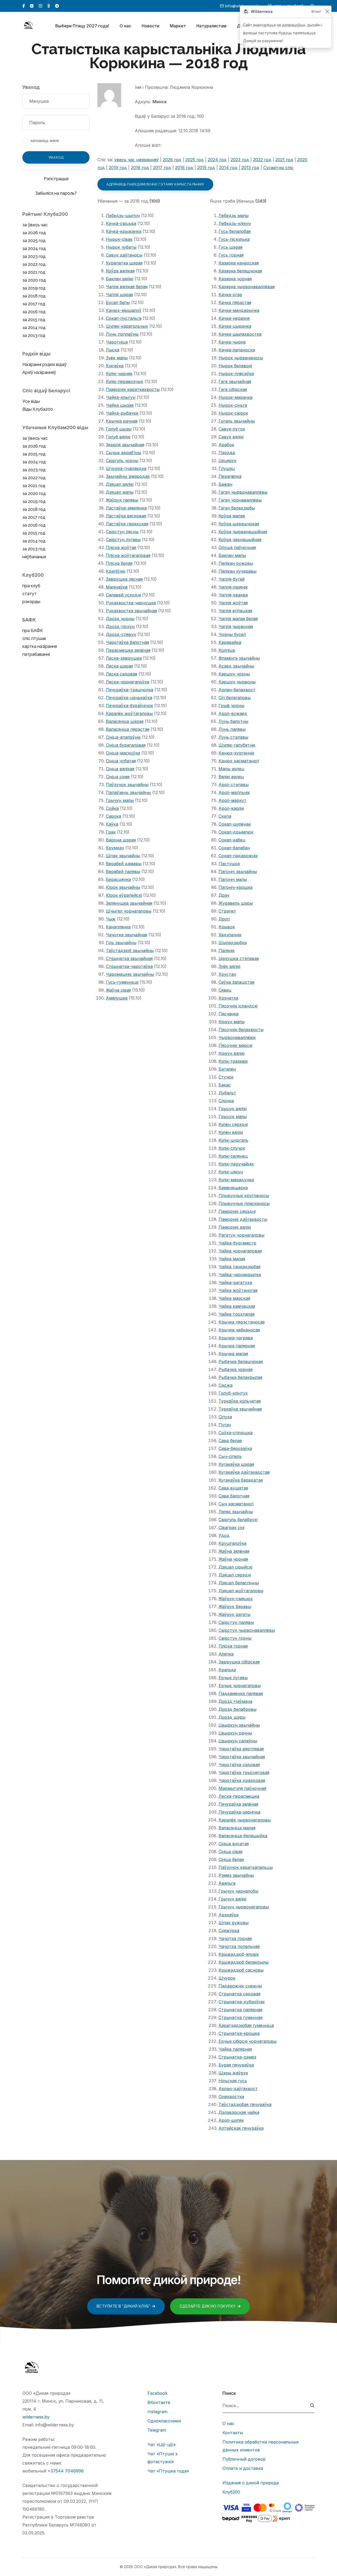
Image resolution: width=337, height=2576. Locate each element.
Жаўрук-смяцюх (236, 1599)
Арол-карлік (231, 808)
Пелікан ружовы (236, 563)
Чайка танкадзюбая (239, 1267)
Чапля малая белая (238, 619)
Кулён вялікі (231, 1132)
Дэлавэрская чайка (239, 2112)
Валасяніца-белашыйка (243, 1836)
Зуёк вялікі (229, 966)
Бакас (225, 1085)
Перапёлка (230, 476)
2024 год (217, 160)
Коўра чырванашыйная (243, 532)
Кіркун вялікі (232, 1053)
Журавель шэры (236, 903)
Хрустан (227, 974)
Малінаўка (117, 587)
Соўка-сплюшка (236, 1433)
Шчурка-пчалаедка (126, 468)
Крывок (227, 927)
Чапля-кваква (233, 595)
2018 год (140, 168)
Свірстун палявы (236, 1622)
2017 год (162, 168)
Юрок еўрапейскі (124, 895)
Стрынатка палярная (240, 2010)
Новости (150, 26)
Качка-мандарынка (239, 310)
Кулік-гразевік (233, 1061)
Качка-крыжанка (124, 231)
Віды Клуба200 (38, 409)
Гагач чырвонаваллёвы (243, 492)
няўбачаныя (34, 557)
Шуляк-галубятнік (237, 745)
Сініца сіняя (118, 777)
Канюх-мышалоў (124, 310)
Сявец (225, 990)
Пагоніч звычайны (238, 871)
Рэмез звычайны (236, 1875)
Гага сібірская (233, 389)
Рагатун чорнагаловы (241, 1235)
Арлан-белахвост (237, 690)
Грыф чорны (231, 706)
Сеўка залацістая (236, 982)
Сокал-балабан (234, 848)
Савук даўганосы (124, 255)
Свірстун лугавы (123, 540)
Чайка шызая (120, 405)
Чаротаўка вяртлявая (241, 1749)
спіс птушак (34, 638)
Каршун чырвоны (237, 682)
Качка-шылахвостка (240, 334)
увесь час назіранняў (137, 160)
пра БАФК (33, 631)
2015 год (206, 168)
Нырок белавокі (235, 366)
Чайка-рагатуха (235, 1282)
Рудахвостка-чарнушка (131, 603)
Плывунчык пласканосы (244, 1203)
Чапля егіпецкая (235, 611)
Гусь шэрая (231, 247)
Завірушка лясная (124, 579)
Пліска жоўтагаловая (128, 555)
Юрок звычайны (123, 887)
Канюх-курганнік (236, 753)
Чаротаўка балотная (127, 642)
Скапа (225, 816)
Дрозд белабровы (237, 1709)
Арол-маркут (232, 800)
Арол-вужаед (233, 713)
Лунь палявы (232, 729)
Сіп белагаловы (235, 698)
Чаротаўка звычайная (242, 1757)
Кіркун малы (232, 1022)
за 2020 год (34, 280)
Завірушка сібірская (239, 1662)
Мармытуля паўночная (242, 1788)
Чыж (111, 919)
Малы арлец (231, 769)
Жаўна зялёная (234, 1551)
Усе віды (31, 401)
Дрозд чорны (120, 619)
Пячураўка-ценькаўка (129, 698)
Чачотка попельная (239, 1946)
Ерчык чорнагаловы (240, 1686)
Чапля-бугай (232, 579)
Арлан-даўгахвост (238, 2089)
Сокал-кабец (232, 840)
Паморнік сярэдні (237, 1211)
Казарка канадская (239, 263)
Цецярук (227, 461)
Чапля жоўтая (233, 603)
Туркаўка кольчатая (240, 1401)
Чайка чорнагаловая (240, 1251)
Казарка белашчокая (240, 271)
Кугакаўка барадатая (241, 1480)
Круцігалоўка (232, 1543)
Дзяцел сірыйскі (235, 1567)
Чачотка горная (235, 1938)
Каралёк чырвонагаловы (245, 1820)
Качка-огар (230, 295)
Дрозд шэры (232, 1717)
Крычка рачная (122, 421)
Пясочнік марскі (235, 1045)
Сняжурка (229, 1931)
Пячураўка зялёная (238, 1804)
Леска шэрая (119, 666)
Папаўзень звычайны (128, 792)
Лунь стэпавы (233, 737)
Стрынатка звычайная (129, 958)
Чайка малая (232, 1259)
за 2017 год (34, 304)
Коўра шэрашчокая (239, 524)
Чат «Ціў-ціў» (162, 2445)
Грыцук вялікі (233, 1109)
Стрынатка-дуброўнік (242, 2002)
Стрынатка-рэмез (237, 2057)
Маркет (178, 26)
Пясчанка (229, 1014)
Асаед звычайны (236, 666)
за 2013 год (34, 336)
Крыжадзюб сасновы (241, 1970)
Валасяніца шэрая (125, 721)
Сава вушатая (233, 1488)
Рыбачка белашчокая (241, 1362)
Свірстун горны (235, 1638)
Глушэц (227, 468)
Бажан (225, 484)
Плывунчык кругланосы (244, 1196)
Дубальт (227, 1093)
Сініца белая (231, 1859)
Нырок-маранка (236, 397)
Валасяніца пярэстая (128, 729)
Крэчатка (228, 998)
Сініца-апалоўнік (123, 737)
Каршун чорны (234, 674)
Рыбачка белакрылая (240, 1377)
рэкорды (31, 602)
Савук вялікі (231, 437)
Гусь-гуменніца (122, 982)
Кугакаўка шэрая (236, 1464)
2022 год (262, 160)
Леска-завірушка (124, 658)
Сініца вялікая (120, 769)
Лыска (113, 350)
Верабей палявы (123, 871)
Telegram (157, 2430)
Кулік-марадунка (236, 1180)
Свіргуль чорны (122, 461)
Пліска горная (233, 1646)
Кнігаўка (115, 366)
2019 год (118, 168)
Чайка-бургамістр (237, 1243)
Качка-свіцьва (121, 223)
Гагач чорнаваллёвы (240, 500)
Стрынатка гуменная (241, 2017)
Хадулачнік (230, 935)
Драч (224, 895)
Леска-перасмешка (239, 1796)
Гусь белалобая (235, 231)
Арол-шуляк (231, 2120)
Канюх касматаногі (239, 761)
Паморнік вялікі (235, 1227)
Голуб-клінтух (233, 1393)
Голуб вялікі (118, 437)
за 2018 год (34, 296)
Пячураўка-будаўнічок (129, 706)
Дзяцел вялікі (120, 484)
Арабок (226, 445)
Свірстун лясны (122, 532)
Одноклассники (164, 2421)
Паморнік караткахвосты (133, 389)
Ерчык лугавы (233, 1678)
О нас (125, 26)
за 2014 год (34, 328)
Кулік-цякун (231, 1172)
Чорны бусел (232, 634)
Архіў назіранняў (39, 372)
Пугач (225, 1425)
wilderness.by (36, 2417)
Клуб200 (231, 2492)
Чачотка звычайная (127, 935)
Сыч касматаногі (236, 1504)
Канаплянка (118, 927)
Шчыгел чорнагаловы (129, 911)
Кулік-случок (232, 1148)
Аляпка (226, 1654)
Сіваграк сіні (231, 1527)
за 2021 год (34, 272)
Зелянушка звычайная (129, 903)
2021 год (284, 160)
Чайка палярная (235, 2049)
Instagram (157, 2412)
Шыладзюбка (233, 943)
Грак (111, 832)
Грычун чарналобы (238, 1891)
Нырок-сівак (119, 239)
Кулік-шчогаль (233, 1140)
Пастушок (229, 864)
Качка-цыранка (235, 326)
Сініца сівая (231, 1852)
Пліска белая (119, 563)
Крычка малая (233, 1354)
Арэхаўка (229, 1915)
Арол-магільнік (234, 792)
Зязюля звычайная (125, 445)
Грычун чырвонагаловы (244, 1907)
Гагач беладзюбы (237, 508)
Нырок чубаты (121, 247)
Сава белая (230, 1441)
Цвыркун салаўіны (238, 1741)
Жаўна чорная (233, 1559)
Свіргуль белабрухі (238, 1520)
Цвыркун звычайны (239, 1725)
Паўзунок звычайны (127, 785)
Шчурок (227, 1978)
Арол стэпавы (234, 785)
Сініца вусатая (234, 1844)
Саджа (226, 1385)
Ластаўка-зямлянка (126, 508)
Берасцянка (118, 879)
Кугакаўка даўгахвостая (244, 1472)
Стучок (226, 1077)
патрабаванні (36, 654)
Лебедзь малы (234, 216)
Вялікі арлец (231, 777)
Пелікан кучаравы (237, 571)
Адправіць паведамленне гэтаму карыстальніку (155, 184)
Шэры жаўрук (233, 2073)
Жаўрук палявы (122, 500)
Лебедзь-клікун (235, 223)
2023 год (240, 160)
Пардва (227, 453)
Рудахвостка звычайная (131, 611)
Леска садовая (122, 674)
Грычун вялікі (232, 1899)
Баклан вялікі (120, 279)
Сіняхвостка (231, 2097)
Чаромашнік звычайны (130, 974)
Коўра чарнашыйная (240, 540)
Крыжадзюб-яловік (239, 1954)
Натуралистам (211, 26)
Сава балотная (234, 1496)
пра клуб (31, 586)
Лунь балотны (233, 721)
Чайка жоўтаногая (238, 1290)
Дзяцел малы (120, 492)
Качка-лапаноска (237, 350)
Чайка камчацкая (237, 1306)
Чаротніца (117, 342)
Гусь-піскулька (234, 239)
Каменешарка (233, 1188)
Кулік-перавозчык (125, 381)
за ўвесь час (35, 225)
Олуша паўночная (237, 547)
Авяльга (227, 1883)
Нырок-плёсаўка (236, 374)
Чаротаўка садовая (239, 1765)
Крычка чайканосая (239, 1330)
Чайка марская (234, 1298)
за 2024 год (34, 249)
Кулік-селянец (233, 1156)
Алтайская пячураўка (241, 2128)
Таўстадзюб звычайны (130, 951)
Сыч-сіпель (230, 1456)
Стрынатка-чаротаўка (129, 966)
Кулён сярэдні (233, 1124)
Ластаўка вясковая (126, 516)
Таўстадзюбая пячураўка (245, 2104)
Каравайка (230, 642)
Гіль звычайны (121, 943)
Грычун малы (120, 800)
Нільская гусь (233, 2081)
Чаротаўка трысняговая (244, 1772)
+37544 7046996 (66, 2471)
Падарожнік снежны (240, 1986)
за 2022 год (34, 264)
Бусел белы (118, 302)
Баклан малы (232, 555)
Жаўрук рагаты (234, 1614)
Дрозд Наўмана (235, 1701)
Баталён (227, 1069)
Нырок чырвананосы (241, 358)
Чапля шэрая (119, 295)
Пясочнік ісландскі (238, 1006)
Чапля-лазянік (233, 587)
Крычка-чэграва (236, 1338)
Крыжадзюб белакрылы (244, 1962)
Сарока (113, 816)
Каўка (112, 824)
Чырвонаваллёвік (237, 1037)
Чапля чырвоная (236, 626)
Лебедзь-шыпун (123, 216)
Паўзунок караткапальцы (246, 1867)
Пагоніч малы (233, 879)
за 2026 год (34, 233)
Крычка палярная (237, 1346)
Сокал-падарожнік (238, 856)
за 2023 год (34, 256)
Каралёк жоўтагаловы (129, 713)
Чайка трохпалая (237, 1314)
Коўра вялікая (120, 271)
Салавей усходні (123, 595)
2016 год (184, 168)
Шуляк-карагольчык (127, 326)
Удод (224, 1535)
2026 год (172, 160)
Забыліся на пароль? (56, 193)
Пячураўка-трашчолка (130, 690)
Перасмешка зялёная (128, 650)
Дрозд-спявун (121, 634)
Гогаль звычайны (237, 421)
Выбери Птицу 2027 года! (82, 26)
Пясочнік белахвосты (241, 1030)
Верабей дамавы (124, 864)
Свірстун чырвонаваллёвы (247, 1630)
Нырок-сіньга (233, 405)
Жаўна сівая (118, 990)
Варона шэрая (121, 840)
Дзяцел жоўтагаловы (241, 1591)
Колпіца (227, 650)
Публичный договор (244, 2459)
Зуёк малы (117, 358)
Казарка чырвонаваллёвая (247, 287)
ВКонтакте (159, 2402)
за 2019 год (34, 288)
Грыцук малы (233, 1116)
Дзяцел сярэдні (235, 1575)
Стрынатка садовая (239, 1994)
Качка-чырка (232, 342)
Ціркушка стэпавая (239, 958)
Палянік (227, 951)
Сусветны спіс (278, 168)
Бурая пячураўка (236, 2065)
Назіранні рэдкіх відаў (44, 364)
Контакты (233, 2433)
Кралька (227, 1670)
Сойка (112, 808)
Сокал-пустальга (124, 318)
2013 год (250, 168)
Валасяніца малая (237, 1828)
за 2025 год (34, 241)
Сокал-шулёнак (235, 824)
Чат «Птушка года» (168, 2471)
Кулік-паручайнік (236, 1164)
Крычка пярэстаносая (242, 1322)
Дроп (224, 919)
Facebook (157, 2393)
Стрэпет (227, 911)
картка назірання (40, 646)
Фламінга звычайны (239, 658)
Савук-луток (232, 429)
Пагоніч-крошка (236, 887)
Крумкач (115, 848)
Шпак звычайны (123, 856)
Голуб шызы (119, 429)
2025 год (195, 160)
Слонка (226, 1101)
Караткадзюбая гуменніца (246, 2025)
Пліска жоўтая (121, 547)
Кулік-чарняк (119, 374)
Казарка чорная (235, 279)
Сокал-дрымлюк (236, 832)
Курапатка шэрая (124, 263)
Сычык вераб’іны (123, 453)
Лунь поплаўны (122, 334)
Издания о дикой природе (251, 2483)
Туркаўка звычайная (240, 1409)
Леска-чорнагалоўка (128, 682)
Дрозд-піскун (120, 626)
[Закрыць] (327, 12)
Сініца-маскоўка (123, 753)
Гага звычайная (235, 381)
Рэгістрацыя (56, 179)
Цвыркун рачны (235, 1733)
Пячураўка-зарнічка (239, 1812)
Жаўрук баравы (235, 1607)
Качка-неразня (234, 318)
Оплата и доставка (243, 2468)
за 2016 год (34, 312)
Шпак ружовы (234, 1923)
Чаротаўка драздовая (242, 1780)
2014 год (228, 168)
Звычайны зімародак (128, 476)
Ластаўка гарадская (127, 524)
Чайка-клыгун (121, 397)
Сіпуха (225, 1417)
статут (29, 594)
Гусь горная (231, 255)
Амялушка (117, 998)
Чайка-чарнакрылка (240, 1275)
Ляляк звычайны (236, 1512)
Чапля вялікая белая (127, 287)
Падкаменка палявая (241, 1693)
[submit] (312, 2406)
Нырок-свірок (233, 413)
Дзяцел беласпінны (239, 1583)
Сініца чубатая (121, 761)
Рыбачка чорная (236, 1369)
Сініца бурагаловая (126, 745)
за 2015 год (34, 320)
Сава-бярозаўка (235, 1448)
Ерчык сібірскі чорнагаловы (247, 2041)
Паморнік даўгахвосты (243, 1219)
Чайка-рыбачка (122, 413)
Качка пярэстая (235, 302)
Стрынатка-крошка (239, 2033)
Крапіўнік (116, 571)
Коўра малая (232, 516)
